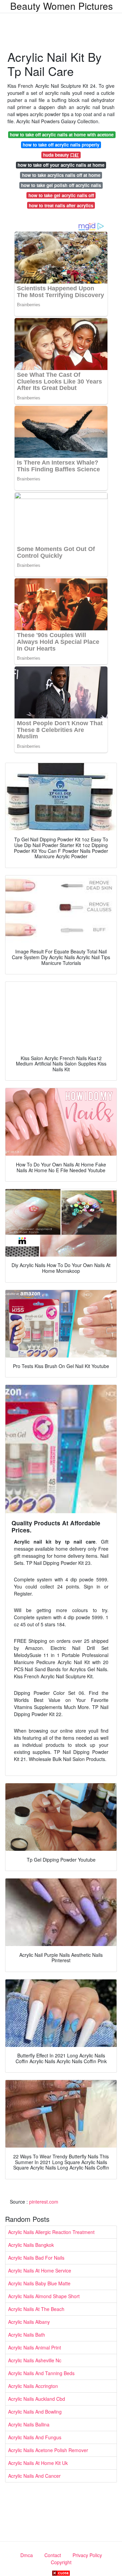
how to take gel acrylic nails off (61, 195)
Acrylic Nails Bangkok (31, 2245)
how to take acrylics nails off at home (61, 175)
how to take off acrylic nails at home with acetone (62, 135)
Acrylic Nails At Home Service (40, 2270)
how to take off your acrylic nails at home (61, 165)
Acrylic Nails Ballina (29, 2424)
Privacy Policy (87, 2555)
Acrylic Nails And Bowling (35, 2412)
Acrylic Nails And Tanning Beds (41, 2373)
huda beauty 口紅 (61, 155)
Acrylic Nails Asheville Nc (35, 2360)
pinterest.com (44, 2202)
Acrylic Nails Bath (27, 2335)
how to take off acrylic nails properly (61, 145)
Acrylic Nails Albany (29, 2322)
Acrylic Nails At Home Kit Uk (38, 2463)
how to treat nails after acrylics (61, 205)
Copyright (61, 2562)
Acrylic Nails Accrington (33, 2386)
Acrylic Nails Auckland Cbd (37, 2399)
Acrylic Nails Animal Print (35, 2347)
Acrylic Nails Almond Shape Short (44, 2296)
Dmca (27, 2555)
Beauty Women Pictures (62, 6)
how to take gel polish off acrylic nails (61, 185)
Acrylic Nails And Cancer (34, 2476)
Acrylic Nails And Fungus (35, 2437)
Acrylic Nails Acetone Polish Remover (48, 2450)
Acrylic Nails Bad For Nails (36, 2258)
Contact (53, 2555)
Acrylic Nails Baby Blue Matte (39, 2283)
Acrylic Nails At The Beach (36, 2309)
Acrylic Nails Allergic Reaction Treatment (51, 2232)
